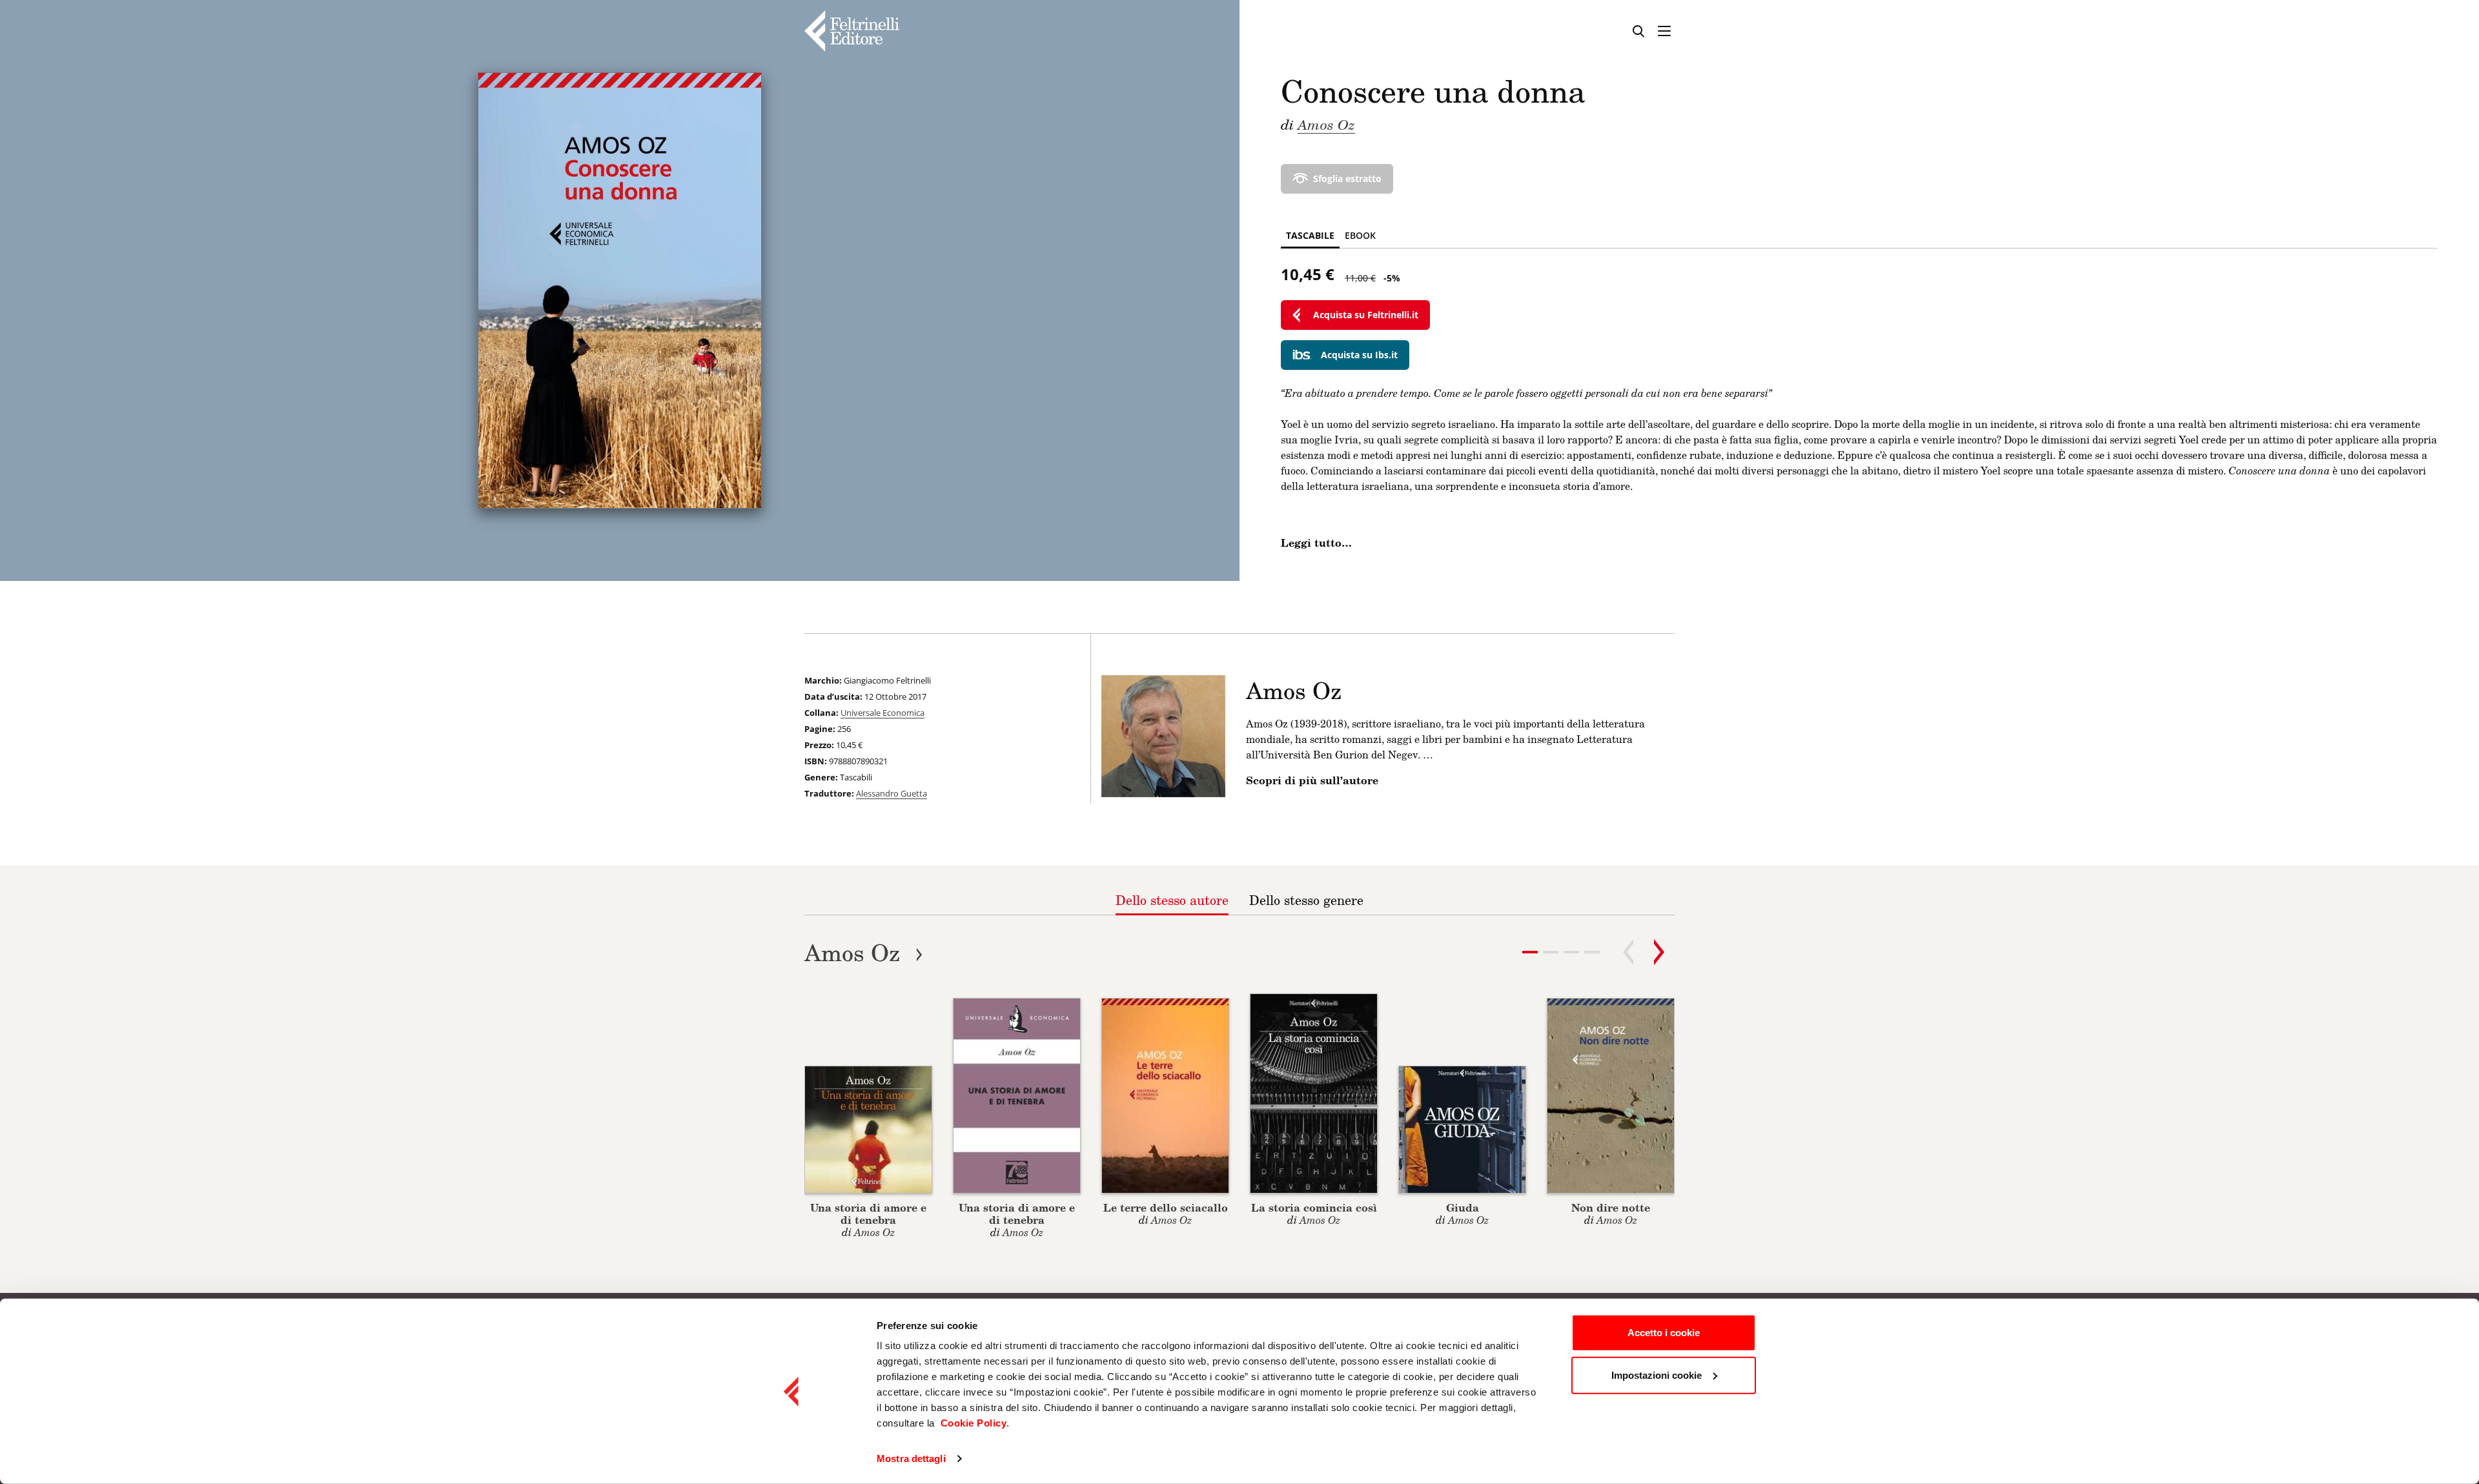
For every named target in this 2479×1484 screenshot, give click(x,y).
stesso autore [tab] (1172, 900)
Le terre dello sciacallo (1166, 1207)
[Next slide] (1659, 952)
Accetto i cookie (1664, 1333)
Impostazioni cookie (1657, 1375)
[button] (1551, 952)
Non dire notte (1611, 1207)
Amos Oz (1326, 124)
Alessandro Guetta (892, 793)
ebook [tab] (1360, 235)
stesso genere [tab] (1306, 900)
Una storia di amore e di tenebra (868, 1214)
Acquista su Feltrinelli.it (1366, 315)
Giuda (1463, 1207)
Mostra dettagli (911, 1459)
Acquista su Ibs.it (1359, 355)
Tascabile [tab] (1310, 235)
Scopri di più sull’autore (1312, 780)
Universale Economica (882, 713)
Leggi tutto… (1316, 543)
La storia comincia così (1314, 1207)
